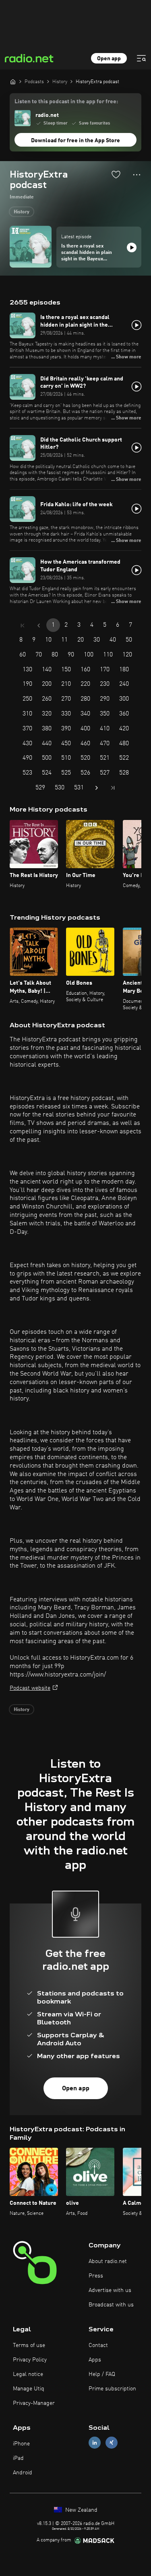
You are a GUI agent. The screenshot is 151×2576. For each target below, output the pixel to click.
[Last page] (113, 788)
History (22, 212)
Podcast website (30, 1688)
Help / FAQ (102, 2374)
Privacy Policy (30, 2360)
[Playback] (132, 247)
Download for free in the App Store (75, 141)
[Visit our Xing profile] (112, 2442)
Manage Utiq (29, 2389)
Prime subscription (112, 2389)
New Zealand (81, 2510)
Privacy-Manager (34, 2403)
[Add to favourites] (116, 174)
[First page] (23, 626)
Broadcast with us (111, 2305)
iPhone (21, 2444)
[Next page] (97, 788)
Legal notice (28, 2374)
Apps (95, 2360)
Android (23, 2473)
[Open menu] (141, 58)
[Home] (13, 82)
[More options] (137, 175)
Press (96, 2276)
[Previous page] (39, 626)
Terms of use (29, 2345)
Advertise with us (110, 2290)
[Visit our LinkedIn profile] (95, 2442)
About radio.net (108, 2261)
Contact (98, 2345)
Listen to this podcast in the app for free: (66, 102)
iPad (18, 2458)
